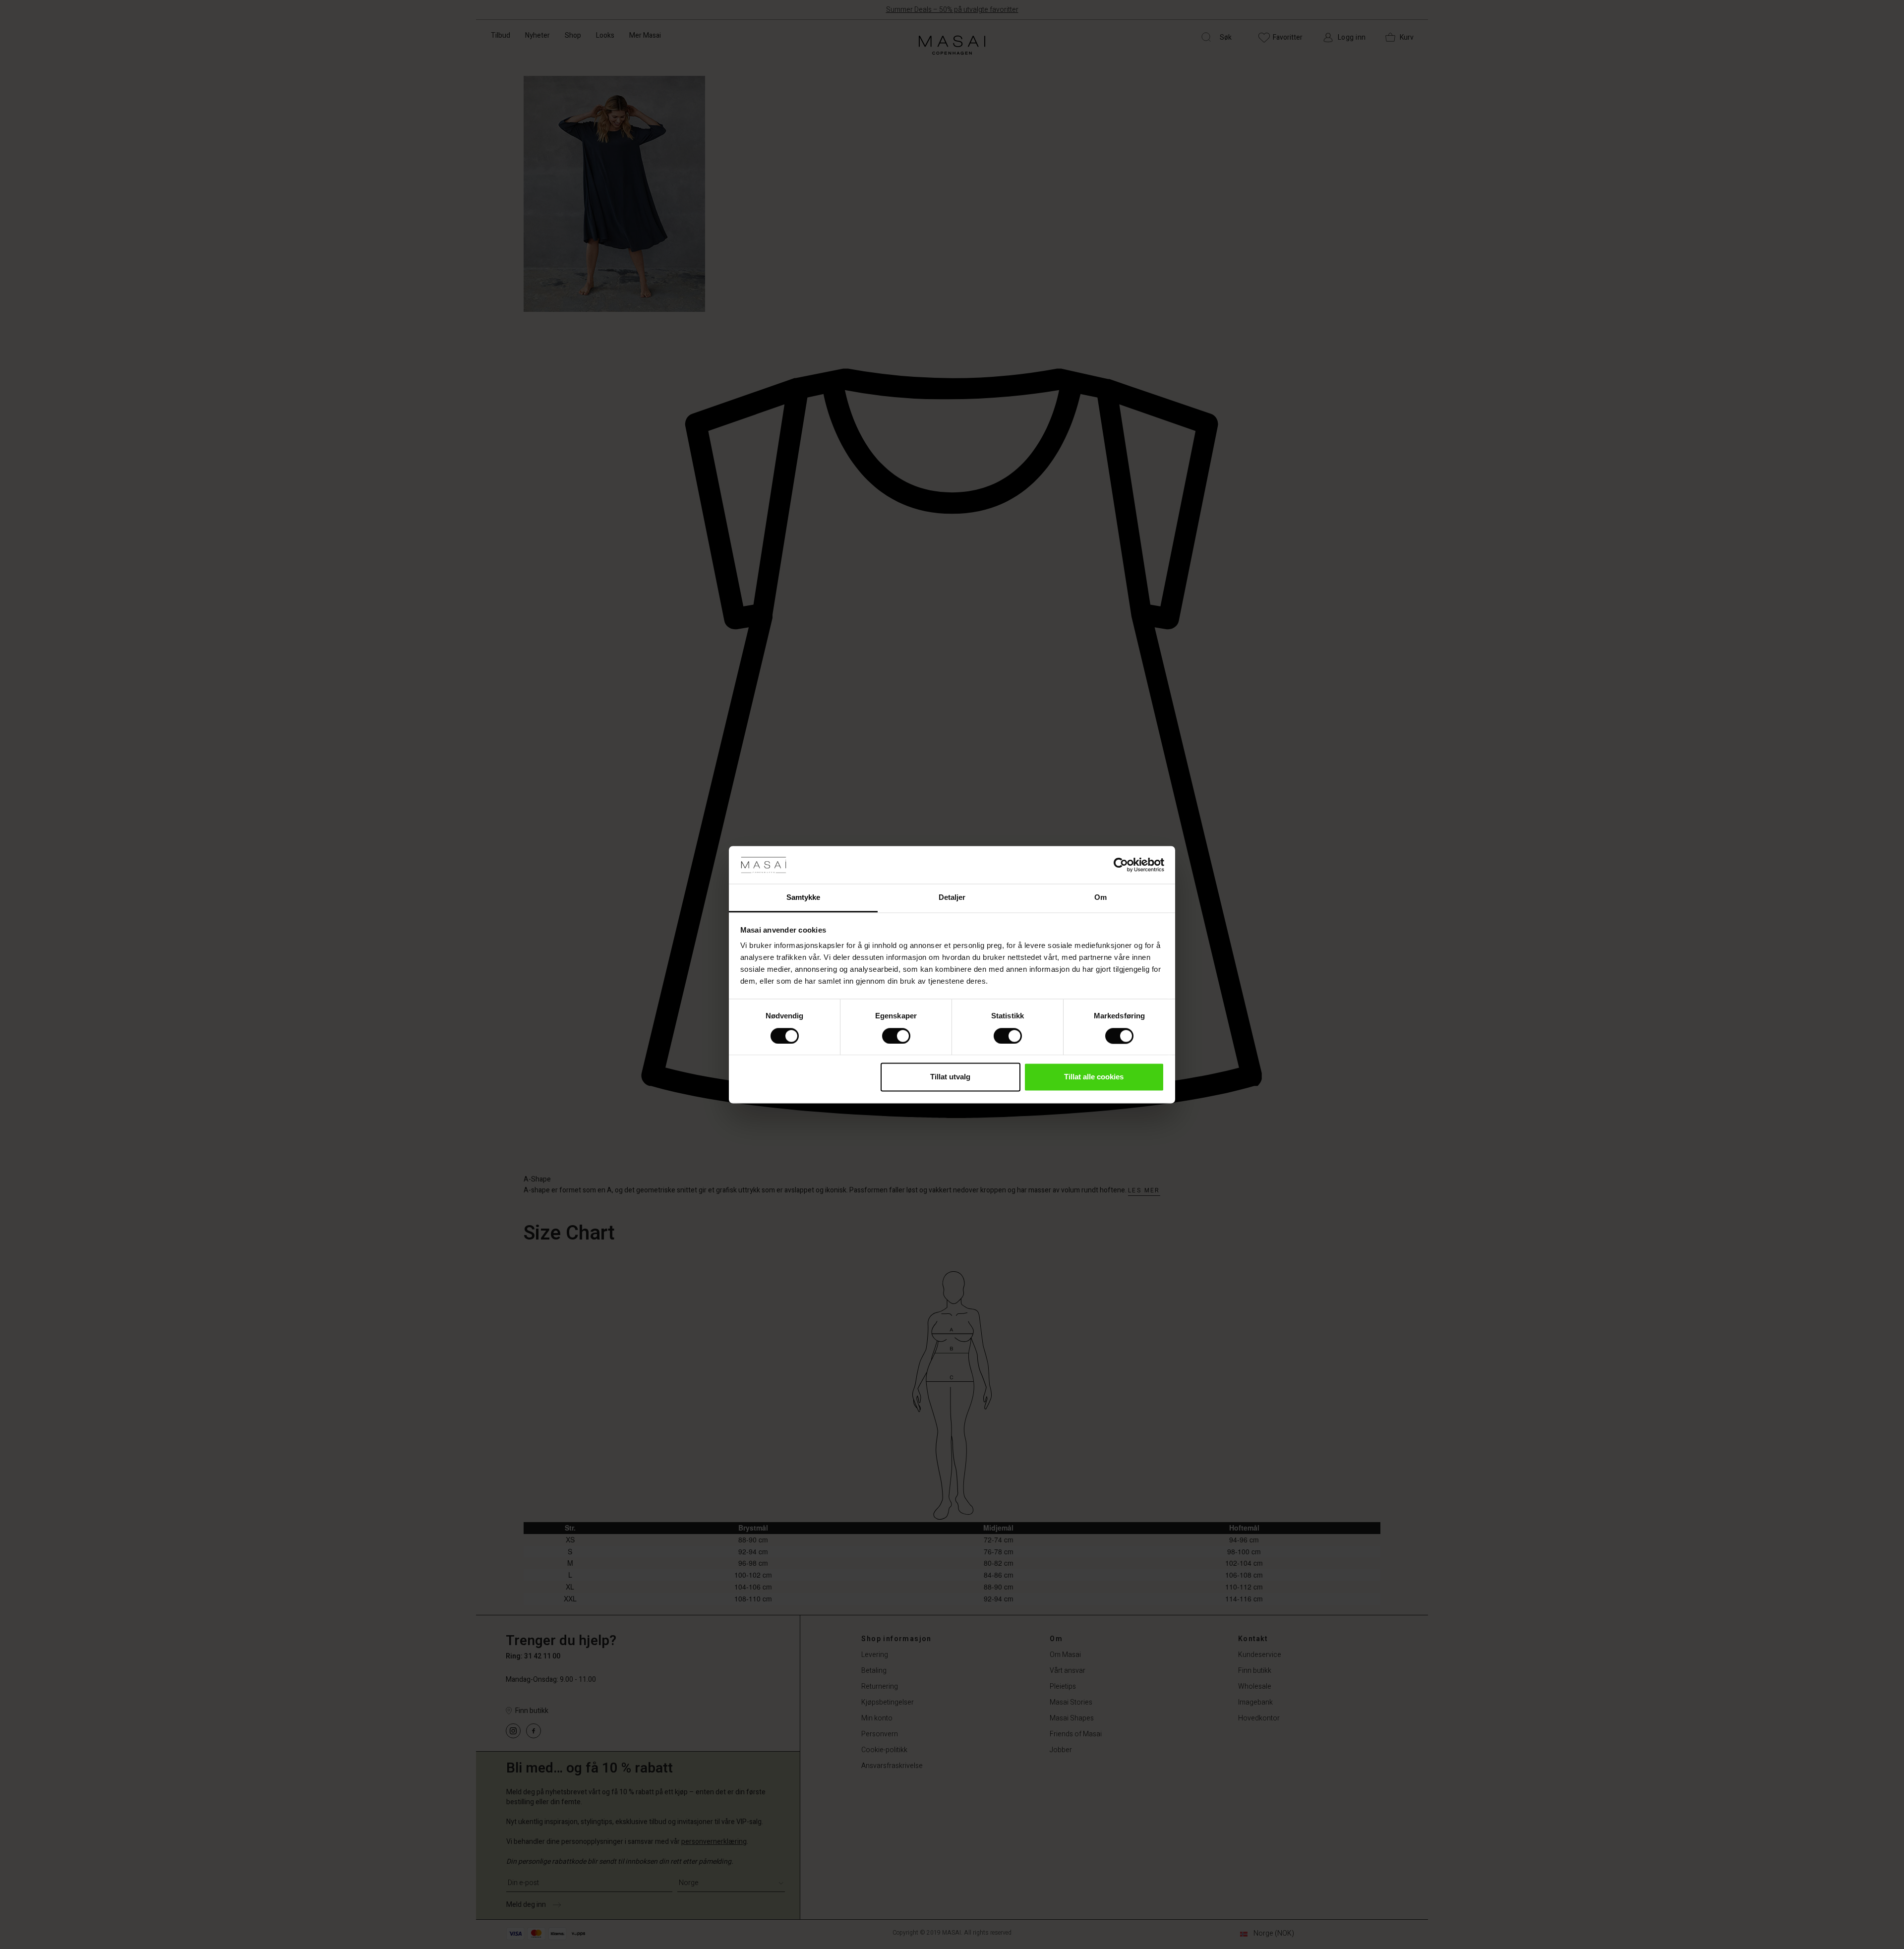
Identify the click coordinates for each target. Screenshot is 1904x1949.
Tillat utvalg (950, 1077)
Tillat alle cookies (1094, 1077)
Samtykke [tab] (803, 898)
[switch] (896, 1036)
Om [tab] (1101, 898)
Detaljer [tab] (952, 898)
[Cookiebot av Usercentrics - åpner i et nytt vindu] (1121, 865)
